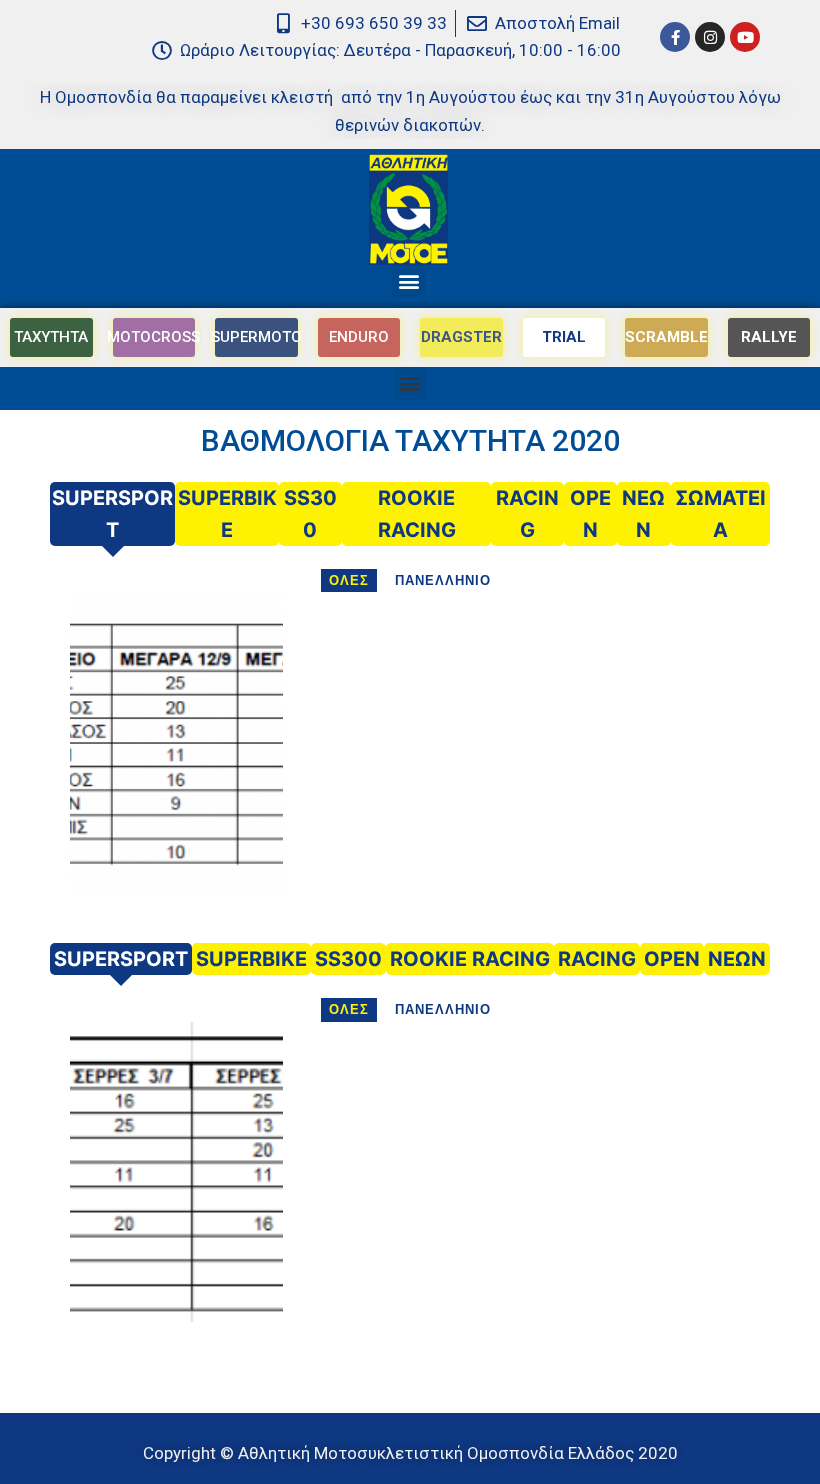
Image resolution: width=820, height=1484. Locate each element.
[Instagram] (710, 37)
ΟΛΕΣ (349, 580)
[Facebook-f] (675, 37)
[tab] (112, 514)
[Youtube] (745, 37)
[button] (408, 281)
